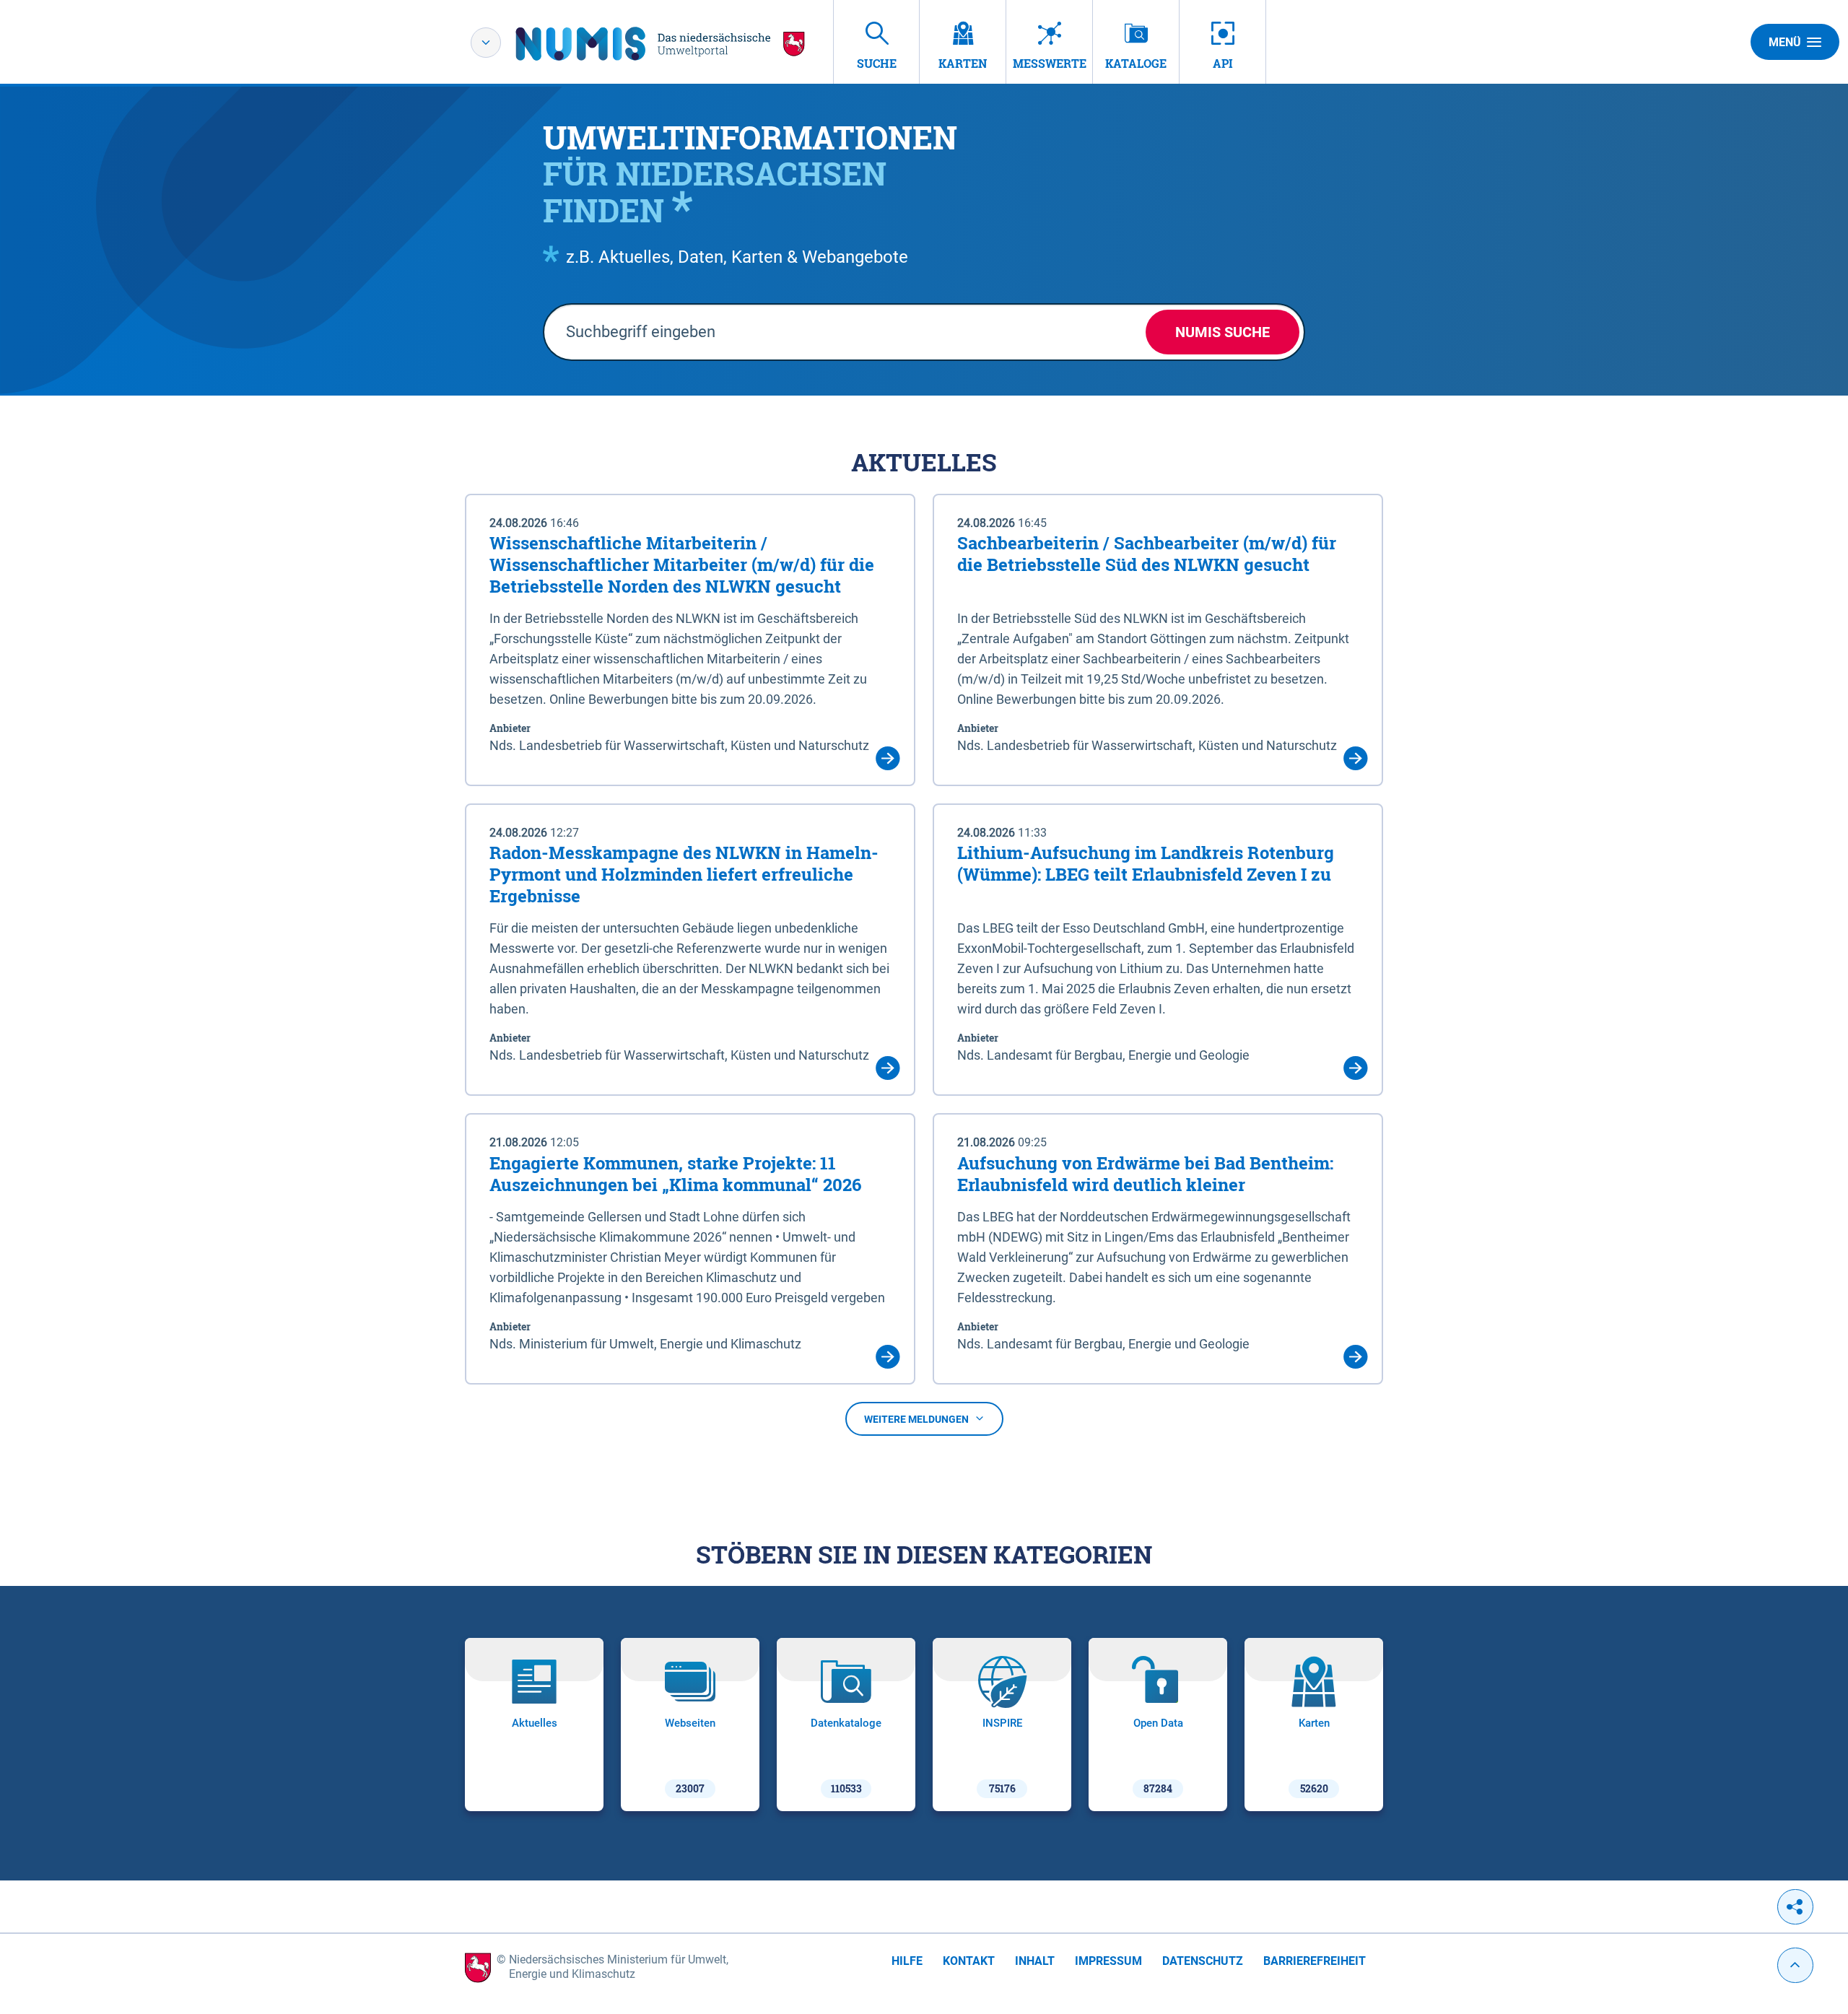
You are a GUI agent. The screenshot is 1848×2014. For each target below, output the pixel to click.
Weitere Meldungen (916, 1419)
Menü (1785, 42)
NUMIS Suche (1222, 332)
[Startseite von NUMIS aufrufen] (661, 44)
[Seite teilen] (1795, 1907)
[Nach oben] (1795, 1965)
